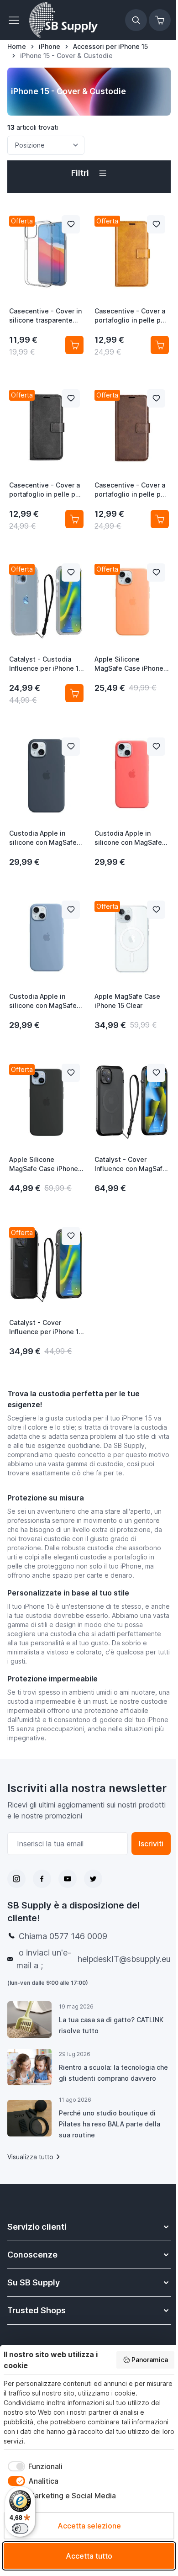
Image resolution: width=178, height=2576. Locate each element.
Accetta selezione (89, 2526)
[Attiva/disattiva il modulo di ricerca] (136, 20)
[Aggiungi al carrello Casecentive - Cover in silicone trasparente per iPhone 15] (74, 345)
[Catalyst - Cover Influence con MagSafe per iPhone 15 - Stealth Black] (132, 1102)
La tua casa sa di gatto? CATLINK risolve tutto (111, 2025)
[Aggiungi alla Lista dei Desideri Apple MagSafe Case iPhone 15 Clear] (156, 910)
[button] (89, 173)
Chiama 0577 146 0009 (63, 1936)
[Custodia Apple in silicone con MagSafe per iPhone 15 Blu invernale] (46, 939)
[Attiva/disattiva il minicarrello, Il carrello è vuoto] (160, 20)
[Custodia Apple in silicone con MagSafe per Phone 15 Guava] (132, 776)
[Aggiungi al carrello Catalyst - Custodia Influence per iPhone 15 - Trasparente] (74, 693)
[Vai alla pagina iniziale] (63, 20)
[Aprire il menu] (16, 20)
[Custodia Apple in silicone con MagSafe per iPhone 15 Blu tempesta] (46, 776)
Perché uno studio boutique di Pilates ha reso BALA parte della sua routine (110, 2124)
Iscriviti (151, 1844)
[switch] (20, 2528)
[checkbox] (33, 2466)
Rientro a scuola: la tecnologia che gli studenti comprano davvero (113, 2073)
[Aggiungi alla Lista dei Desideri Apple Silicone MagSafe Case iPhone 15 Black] (71, 1073)
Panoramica (150, 2360)
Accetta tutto (89, 2556)
